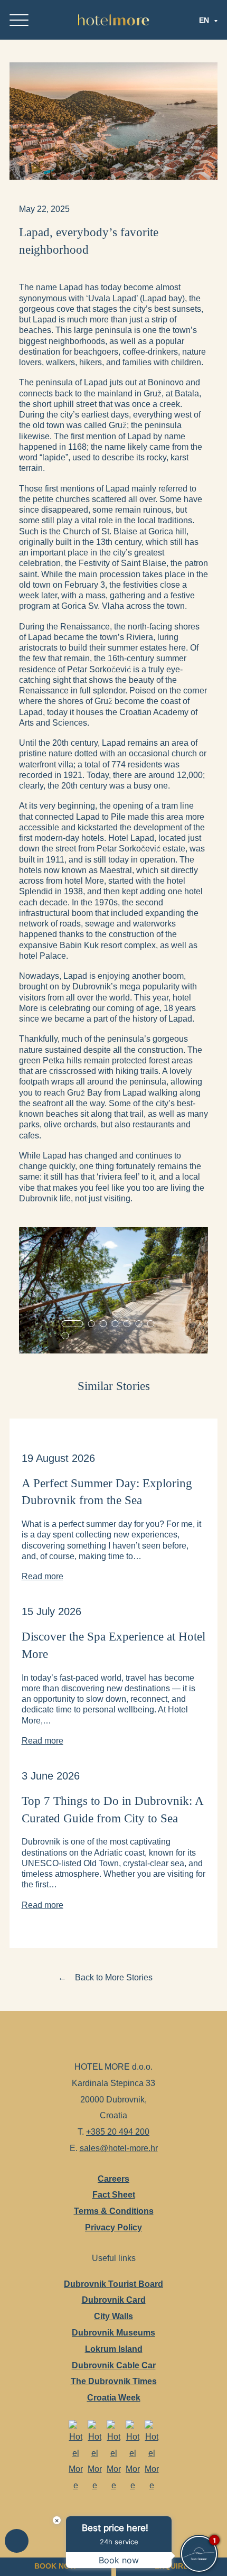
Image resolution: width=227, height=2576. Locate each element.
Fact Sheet (114, 2194)
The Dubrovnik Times (114, 2381)
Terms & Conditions (114, 2211)
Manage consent (17, 2541)
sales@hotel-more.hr (119, 2148)
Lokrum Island (114, 2348)
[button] (73, 1324)
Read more (42, 1576)
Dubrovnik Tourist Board (113, 2283)
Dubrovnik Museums (113, 2332)
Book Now (55, 2566)
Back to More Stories (114, 1977)
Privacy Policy (113, 2227)
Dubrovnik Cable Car (114, 2365)
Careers (113, 2178)
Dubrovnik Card (114, 2300)
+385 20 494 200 (118, 2132)
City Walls (113, 2316)
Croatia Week (114, 2397)
